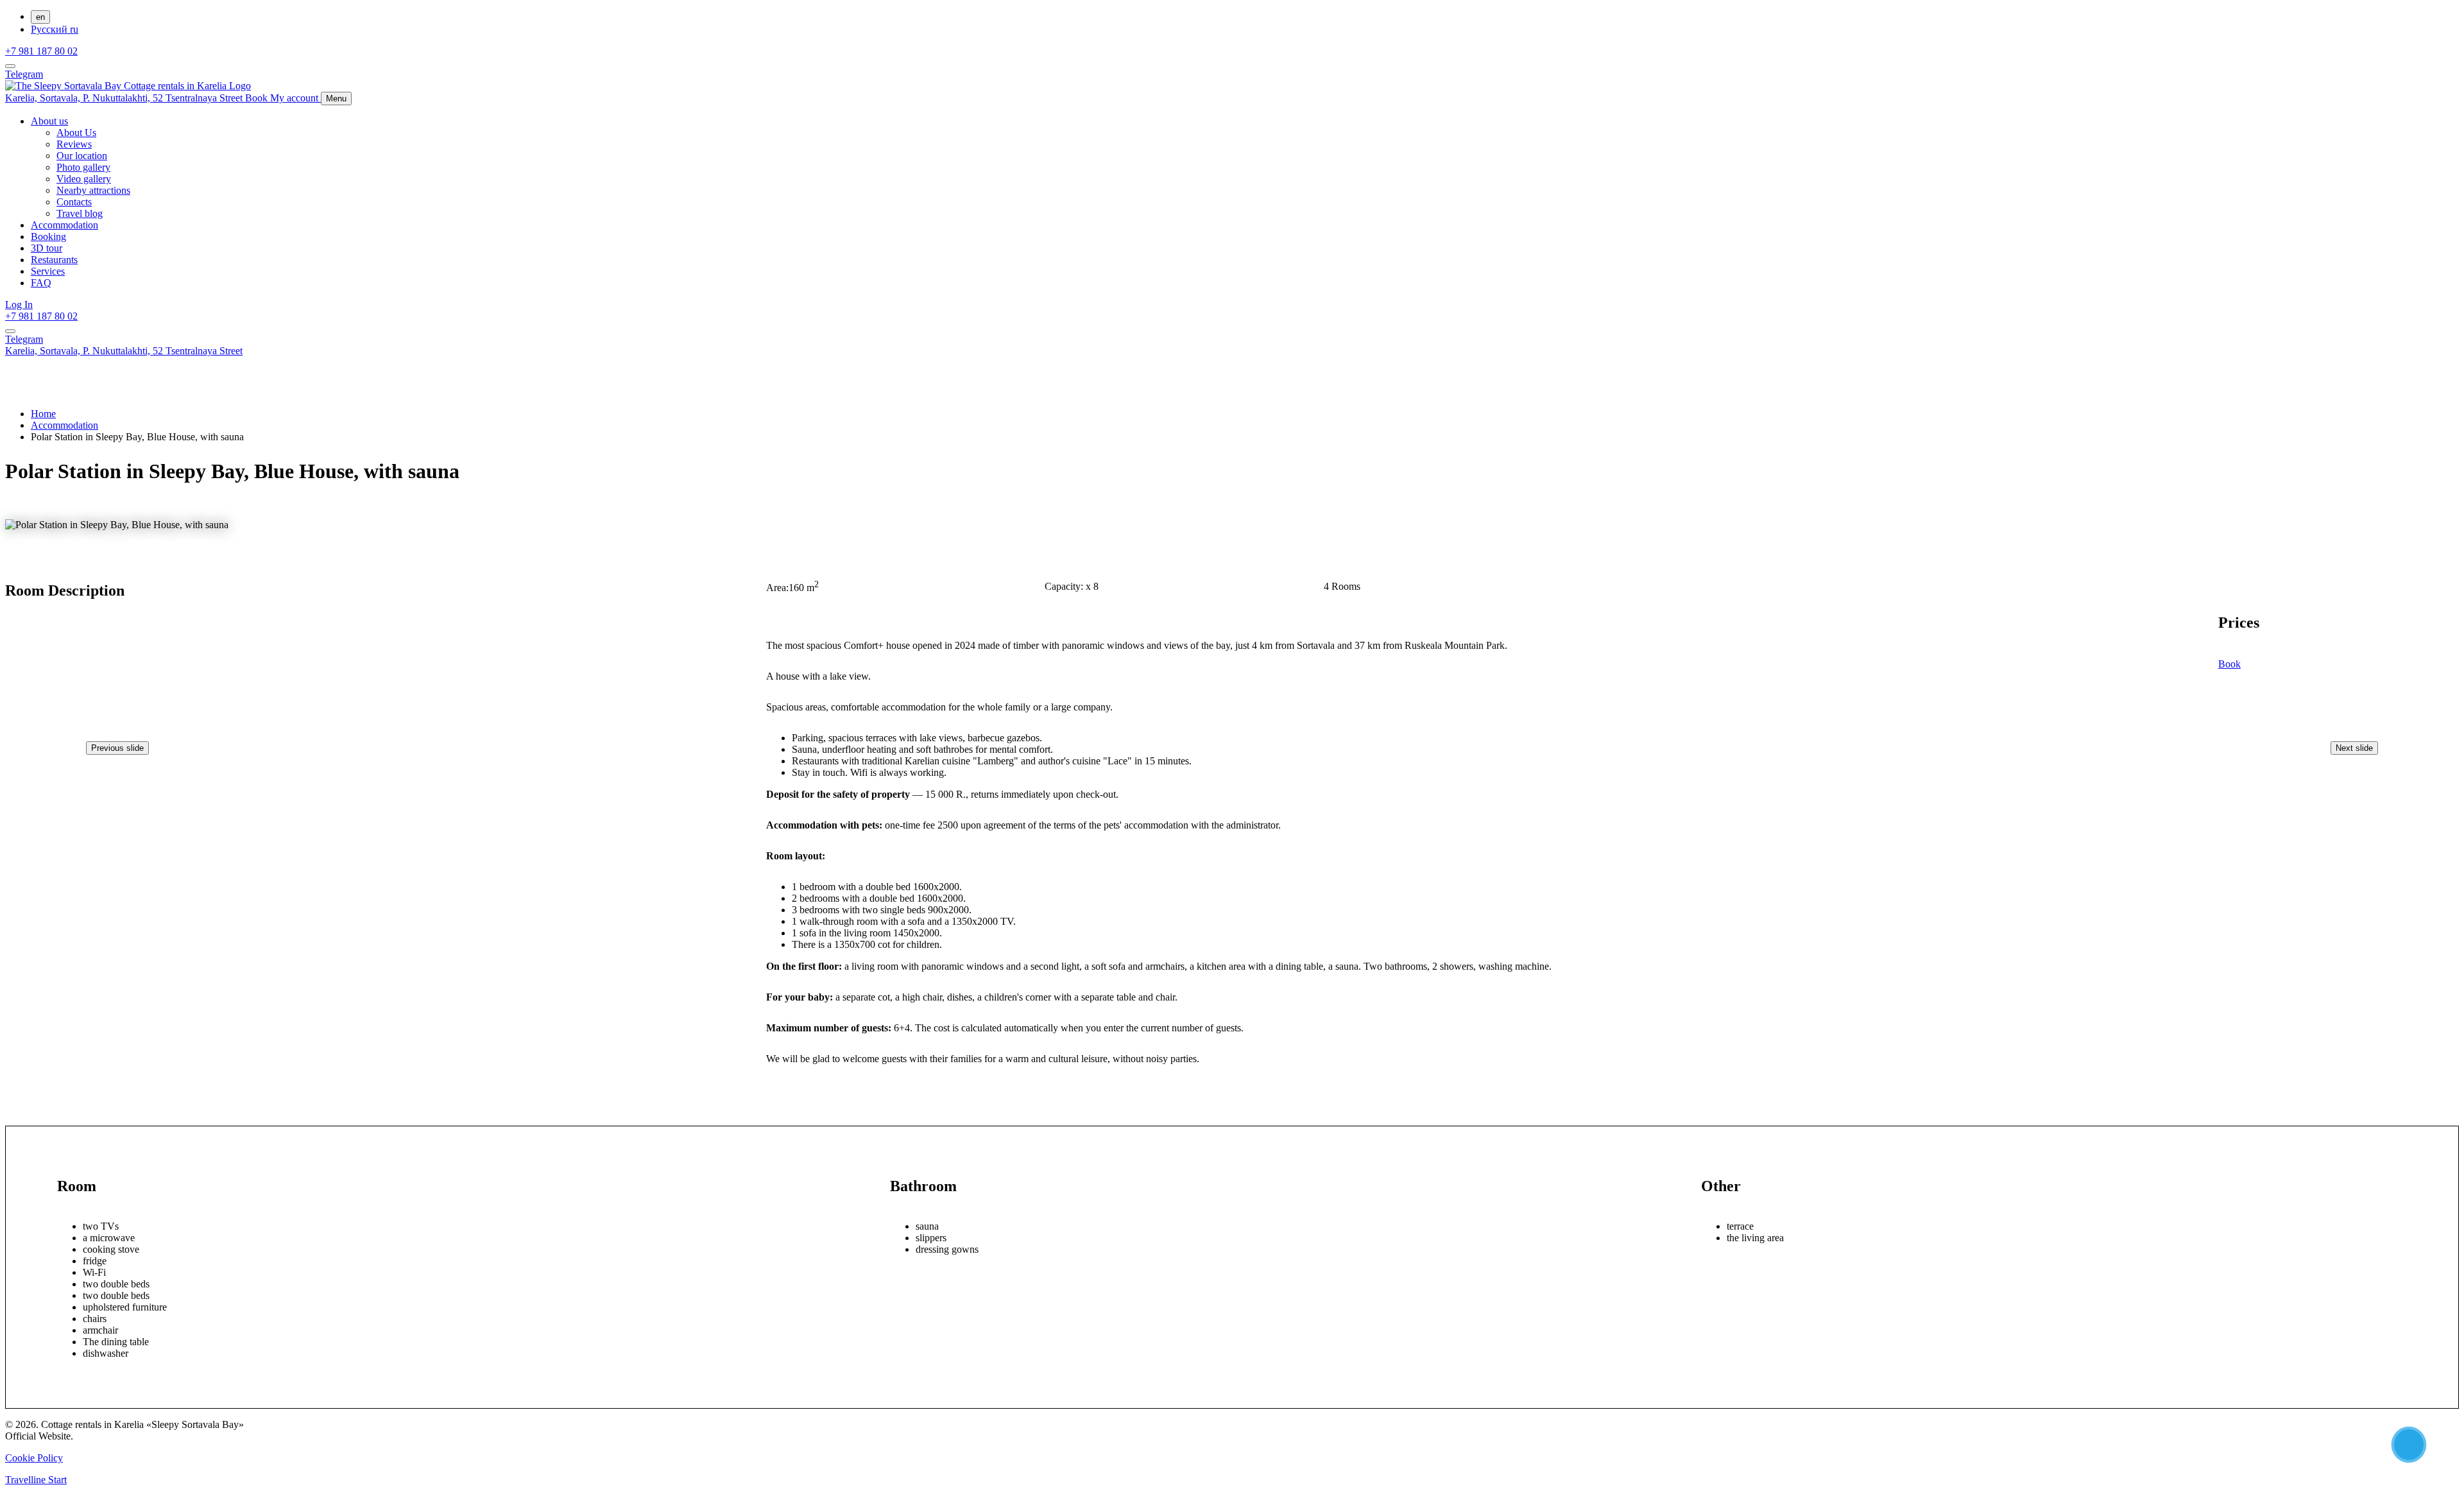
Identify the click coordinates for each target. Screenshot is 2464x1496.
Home (43, 414)
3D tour (47, 248)
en (40, 17)
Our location (82, 156)
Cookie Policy (34, 1458)
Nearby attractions (93, 190)
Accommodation (64, 225)
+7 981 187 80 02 (41, 51)
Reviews (74, 144)
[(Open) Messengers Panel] (10, 66)
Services (48, 271)
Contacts (74, 202)
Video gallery (84, 179)
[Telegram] (2409, 1445)
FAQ (41, 283)
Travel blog (80, 213)
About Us (76, 133)
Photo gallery (83, 167)
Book (2229, 664)
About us (49, 121)
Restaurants (54, 260)
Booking (48, 236)
